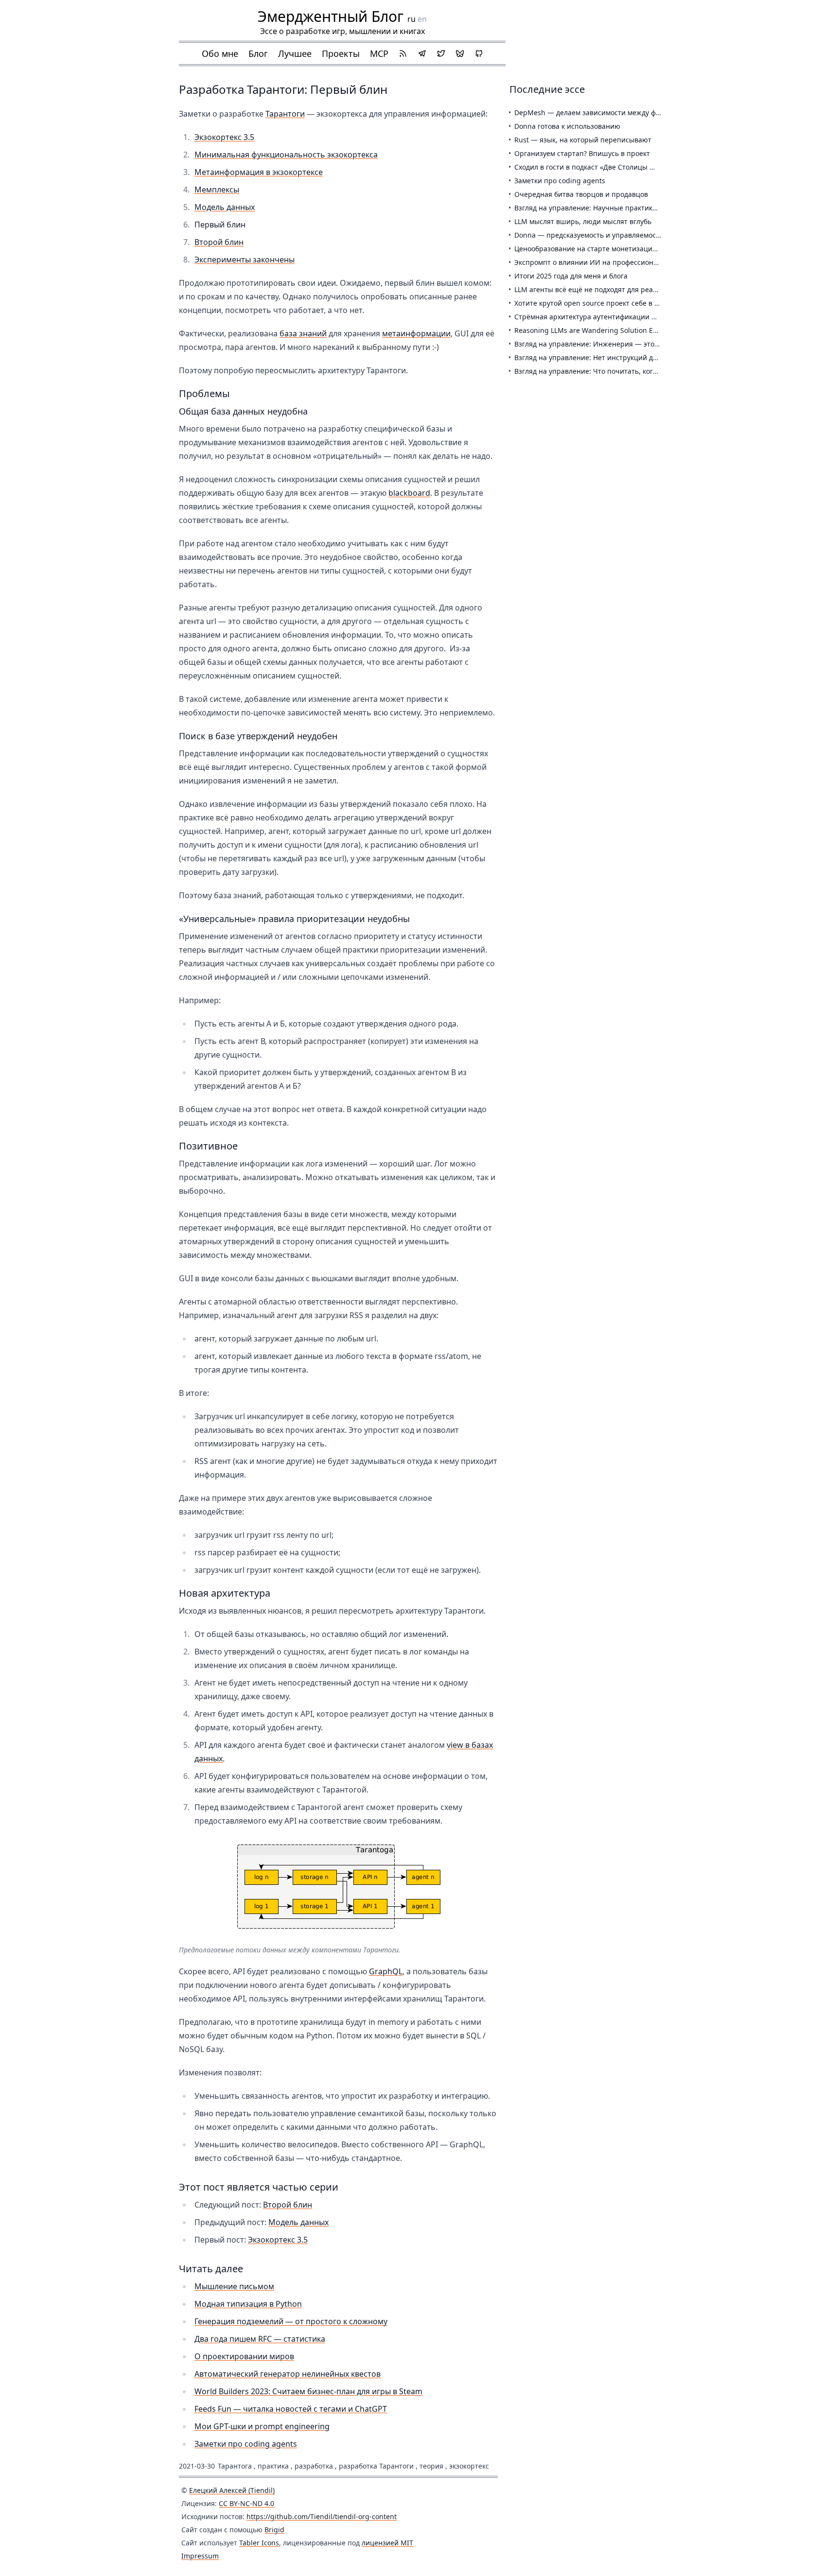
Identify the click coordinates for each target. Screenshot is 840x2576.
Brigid (274, 2530)
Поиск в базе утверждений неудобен (258, 736)
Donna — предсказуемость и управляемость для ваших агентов (621, 235)
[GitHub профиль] (479, 53)
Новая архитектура (225, 1593)
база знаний (303, 333)
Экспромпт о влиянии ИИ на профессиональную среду (607, 262)
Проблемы (204, 393)
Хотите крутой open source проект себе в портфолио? (604, 303)
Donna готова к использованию (567, 126)
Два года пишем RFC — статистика (260, 2339)
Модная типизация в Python (248, 2304)
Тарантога (235, 2466)
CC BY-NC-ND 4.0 (246, 2503)
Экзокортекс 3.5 (224, 137)
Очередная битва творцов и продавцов (581, 194)
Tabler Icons (259, 2543)
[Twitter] (441, 53)
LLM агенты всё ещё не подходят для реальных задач (605, 289)
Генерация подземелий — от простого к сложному (291, 2321)
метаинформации (416, 333)
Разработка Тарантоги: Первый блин (283, 89)
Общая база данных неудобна (243, 411)
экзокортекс (469, 2466)
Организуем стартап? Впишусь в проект (582, 153)
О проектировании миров (244, 2356)
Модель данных (225, 207)
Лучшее (295, 53)
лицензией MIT (387, 2543)
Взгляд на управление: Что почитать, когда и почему (604, 371)
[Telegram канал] (422, 53)
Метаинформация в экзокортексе (259, 172)
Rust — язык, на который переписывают (583, 140)
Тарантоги (285, 114)
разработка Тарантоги (376, 2466)
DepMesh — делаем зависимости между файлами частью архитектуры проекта (648, 113)
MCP (379, 53)
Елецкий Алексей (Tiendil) (232, 2490)
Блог (258, 53)
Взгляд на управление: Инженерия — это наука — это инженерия (626, 344)
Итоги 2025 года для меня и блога (571, 276)
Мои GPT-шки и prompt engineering (262, 2426)
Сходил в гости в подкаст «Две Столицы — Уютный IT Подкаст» (620, 167)
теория (431, 2466)
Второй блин (219, 242)
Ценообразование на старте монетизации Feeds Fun (603, 249)
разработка (314, 2466)
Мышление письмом (234, 2286)
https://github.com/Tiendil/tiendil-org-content (322, 2516)
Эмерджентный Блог (331, 16)
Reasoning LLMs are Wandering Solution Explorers (597, 330)
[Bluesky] (460, 53)
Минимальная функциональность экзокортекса (286, 155)
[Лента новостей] (403, 53)
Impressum (200, 2556)
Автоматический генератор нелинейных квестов (288, 2374)
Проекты (341, 53)
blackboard (409, 493)
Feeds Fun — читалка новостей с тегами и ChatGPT (291, 2409)
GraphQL (386, 1971)
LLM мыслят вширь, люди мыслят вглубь (583, 221)
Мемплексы (217, 190)
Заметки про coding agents (246, 2444)
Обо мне (220, 53)
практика (273, 2466)
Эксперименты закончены (245, 260)
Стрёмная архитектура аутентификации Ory (589, 317)
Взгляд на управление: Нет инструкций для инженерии (608, 357)
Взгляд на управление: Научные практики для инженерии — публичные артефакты (656, 208)
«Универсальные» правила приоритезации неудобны (294, 919)
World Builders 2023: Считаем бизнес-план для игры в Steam (308, 2391)
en (422, 19)
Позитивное (208, 1146)
